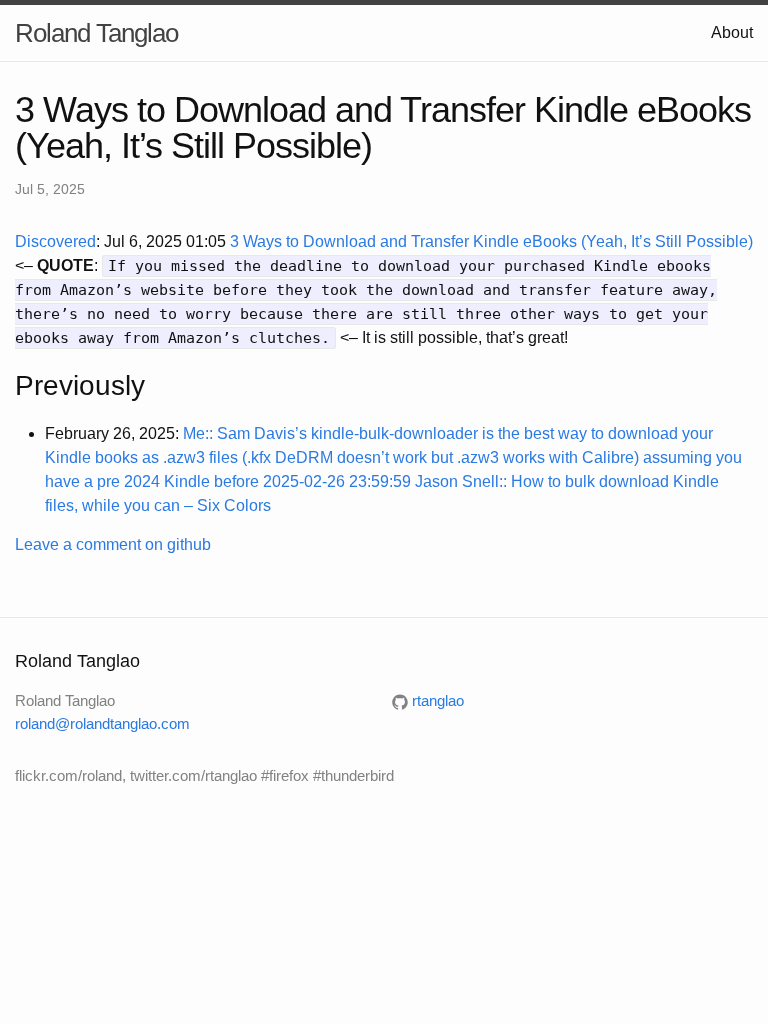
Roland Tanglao (96, 33)
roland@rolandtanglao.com (102, 723)
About (732, 32)
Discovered (55, 241)
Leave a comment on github (113, 544)
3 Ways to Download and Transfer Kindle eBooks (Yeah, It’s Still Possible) (491, 241)
